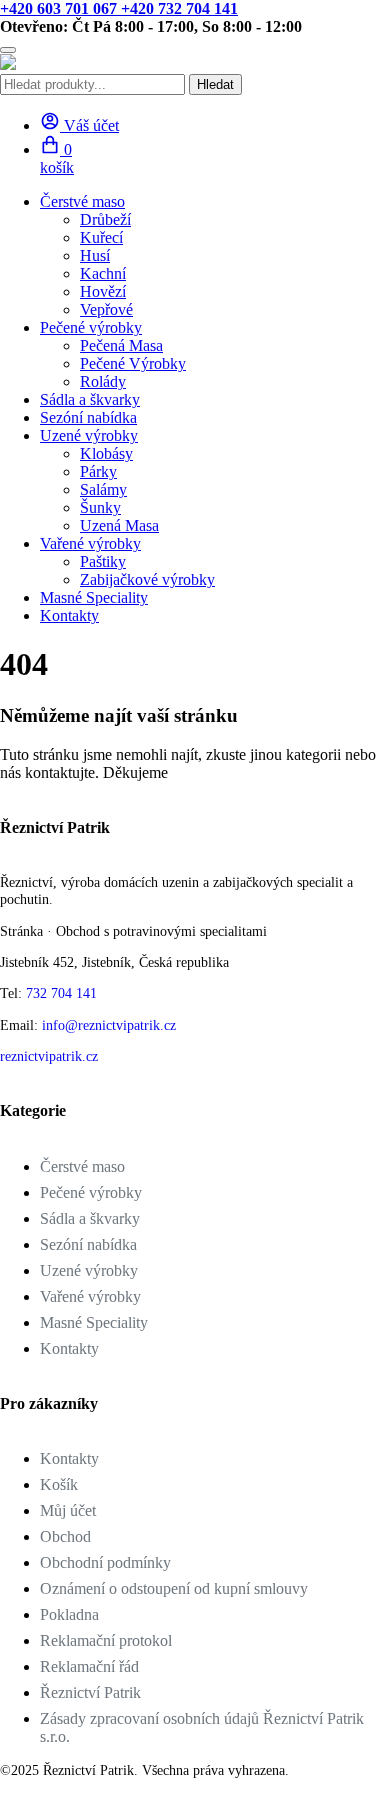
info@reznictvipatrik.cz (109, 1025)
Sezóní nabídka (88, 417)
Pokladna (69, 1614)
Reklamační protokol (106, 1640)
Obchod (65, 1536)
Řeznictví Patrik (90, 1692)
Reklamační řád (89, 1666)
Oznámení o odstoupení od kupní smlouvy (174, 1588)
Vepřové (106, 309)
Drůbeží (105, 219)
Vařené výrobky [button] (90, 543)
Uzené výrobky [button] (89, 435)
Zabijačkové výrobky (147, 579)
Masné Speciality (94, 597)
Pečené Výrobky (133, 363)
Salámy (103, 489)
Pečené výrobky (91, 1192)
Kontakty (69, 615)
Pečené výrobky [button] (91, 327)
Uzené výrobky (89, 1270)
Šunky (100, 507)
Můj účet (68, 1510)
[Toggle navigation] (8, 50)
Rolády (103, 381)
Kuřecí (101, 237)
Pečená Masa (121, 345)
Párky (98, 471)
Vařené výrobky (90, 1296)
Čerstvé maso (82, 1166)
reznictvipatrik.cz (49, 1056)
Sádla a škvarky (90, 399)
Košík (59, 1484)
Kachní (103, 273)
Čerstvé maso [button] (82, 201)
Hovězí (103, 291)
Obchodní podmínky (105, 1562)
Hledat (215, 84)
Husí (95, 255)
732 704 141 (61, 993)
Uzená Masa (119, 525)
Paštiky (103, 561)
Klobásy (106, 453)
